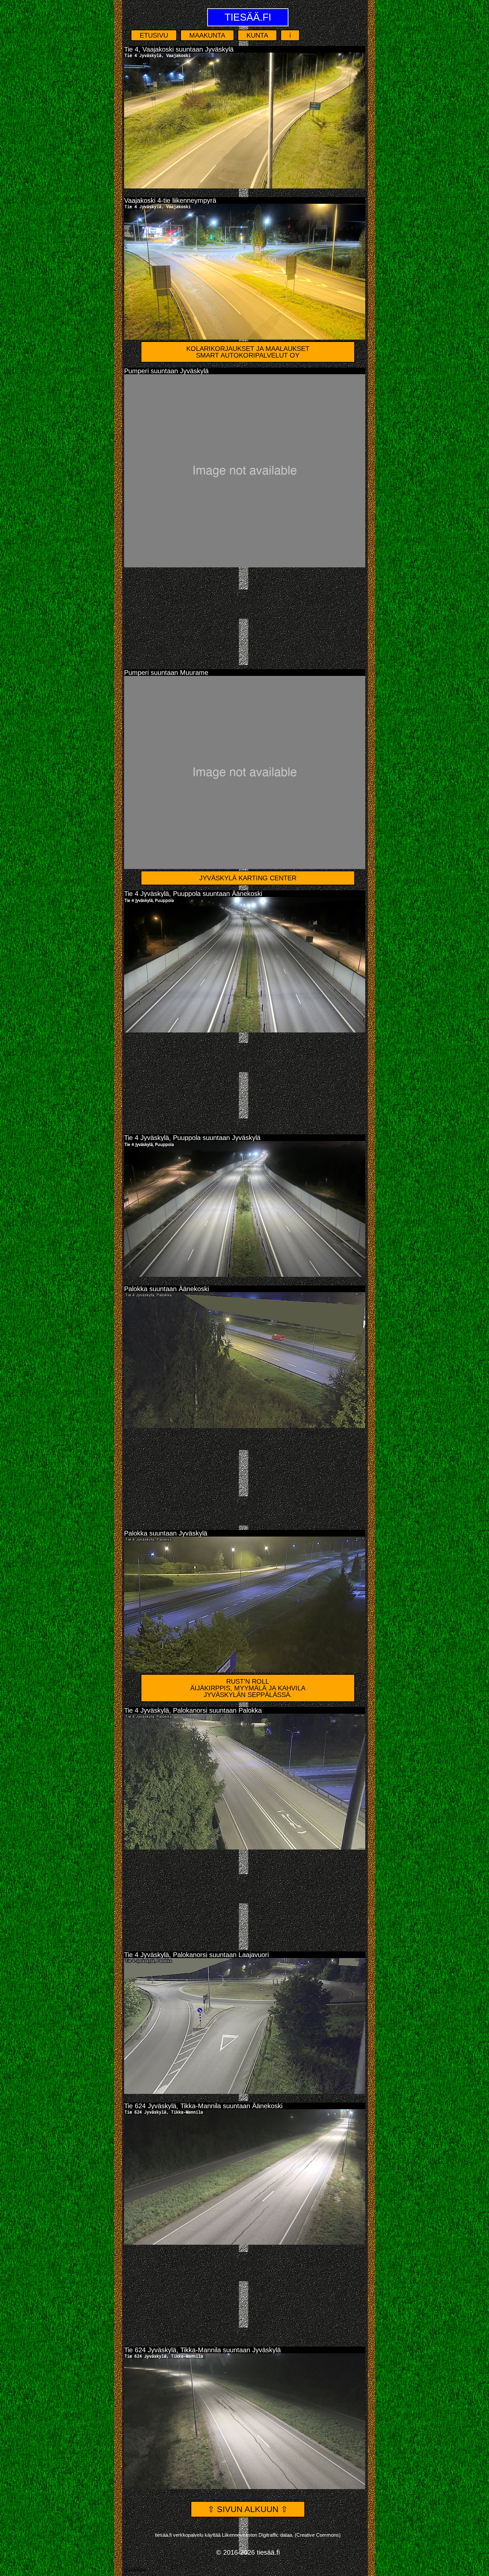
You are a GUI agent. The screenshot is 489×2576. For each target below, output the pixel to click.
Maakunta (207, 35)
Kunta (257, 35)
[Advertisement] (245, 616)
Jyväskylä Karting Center (248, 878)
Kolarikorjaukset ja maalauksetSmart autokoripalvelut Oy (248, 352)
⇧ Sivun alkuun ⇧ (248, 2509)
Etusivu (154, 35)
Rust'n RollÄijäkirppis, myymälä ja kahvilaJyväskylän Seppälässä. (248, 1688)
